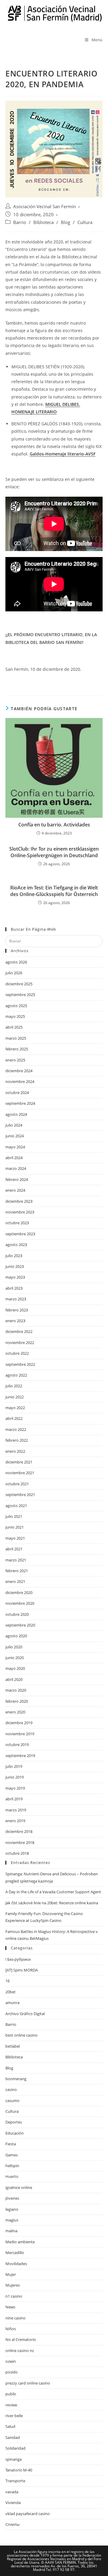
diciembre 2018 (19, 1831)
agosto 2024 (16, 1114)
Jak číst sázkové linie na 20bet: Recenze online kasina (52, 1903)
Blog (66, 222)
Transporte (15, 2481)
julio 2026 (14, 973)
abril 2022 (14, 1418)
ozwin (11, 2361)
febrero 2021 (17, 1571)
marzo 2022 (16, 1429)
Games (12, 2155)
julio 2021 (14, 1516)
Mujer (11, 2274)
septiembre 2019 (20, 1756)
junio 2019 (15, 1777)
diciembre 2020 (19, 1592)
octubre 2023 (17, 1223)
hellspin (12, 2166)
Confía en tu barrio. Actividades (54, 825)
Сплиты (12, 2524)
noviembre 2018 (20, 1842)
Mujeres (13, 2285)
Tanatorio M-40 (19, 2470)
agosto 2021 (16, 1506)
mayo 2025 (15, 1016)
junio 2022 (15, 1397)
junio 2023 (15, 1266)
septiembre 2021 (20, 1495)
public (11, 2394)
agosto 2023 (16, 1245)
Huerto (12, 2176)
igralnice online (19, 2187)
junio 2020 (15, 1658)
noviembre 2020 (20, 1603)
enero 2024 (15, 1190)
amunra (12, 2003)
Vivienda (13, 2503)
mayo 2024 (15, 1147)
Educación (15, 2133)
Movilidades (16, 2264)
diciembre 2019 (19, 1723)
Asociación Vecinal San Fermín (45, 207)
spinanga (13, 2459)
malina (11, 2231)
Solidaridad (15, 2448)
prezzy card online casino (28, 2383)
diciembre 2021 (19, 1462)
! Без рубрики (18, 1959)
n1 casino (14, 2296)
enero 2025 (15, 1060)
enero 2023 (15, 1321)
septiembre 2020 (20, 1625)
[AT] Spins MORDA (22, 1970)
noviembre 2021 (20, 1473)
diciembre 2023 (19, 1201)
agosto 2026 (16, 962)
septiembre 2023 (20, 1234)
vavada (12, 2492)
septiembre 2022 (20, 1364)
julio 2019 (14, 1766)
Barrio (20, 222)
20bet (10, 1992)
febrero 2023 (17, 1310)
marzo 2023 (16, 1299)
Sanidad (13, 2437)
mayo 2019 (15, 1788)
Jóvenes (12, 2198)
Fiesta (11, 2144)
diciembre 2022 (19, 1331)
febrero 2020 (17, 1701)
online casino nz (20, 2351)
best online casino (21, 2035)
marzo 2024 (16, 1168)
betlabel (13, 2046)
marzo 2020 (16, 1690)
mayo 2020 (15, 1668)
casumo (12, 2101)
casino (11, 2089)
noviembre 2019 (20, 1734)
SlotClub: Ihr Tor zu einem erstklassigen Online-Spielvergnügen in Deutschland (54, 852)
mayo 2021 (15, 1538)
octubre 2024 (17, 1093)
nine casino (15, 2318)
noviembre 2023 (20, 1212)
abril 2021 (14, 1549)
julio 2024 (14, 1125)
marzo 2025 (16, 1038)
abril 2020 (14, 1679)
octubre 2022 (17, 1353)
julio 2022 (14, 1386)
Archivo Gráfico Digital (25, 2014)
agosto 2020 (16, 1636)
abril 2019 (14, 1799)
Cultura (85, 222)
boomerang (16, 2079)
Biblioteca (43, 222)
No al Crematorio (21, 2339)
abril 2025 (14, 1027)
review (11, 2405)
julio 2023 (14, 1256)
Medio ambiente (20, 2242)
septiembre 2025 (20, 995)
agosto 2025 (16, 1006)
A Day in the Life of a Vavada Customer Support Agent (53, 1892)
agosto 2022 (16, 1375)
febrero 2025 (17, 1049)
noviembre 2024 (20, 1081)
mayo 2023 (15, 1277)
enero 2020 (15, 1712)
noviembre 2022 (20, 1343)
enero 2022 (15, 1451)
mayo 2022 (15, 1408)
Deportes (14, 2122)
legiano (12, 2209)
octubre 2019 (17, 1745)
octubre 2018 (17, 1853)
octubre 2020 (17, 1614)
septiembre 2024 (20, 1103)
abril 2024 (14, 1158)
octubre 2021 (17, 1484)
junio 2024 (15, 1136)
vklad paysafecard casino (28, 2514)
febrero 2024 (17, 1179)
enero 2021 (15, 1581)
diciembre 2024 (19, 1071)
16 (7, 1981)
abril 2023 (14, 1288)
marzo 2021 (16, 1560)
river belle (14, 2416)
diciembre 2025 (19, 984)
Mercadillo (15, 2253)
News (10, 2307)
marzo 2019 (16, 1810)
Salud (10, 2426)
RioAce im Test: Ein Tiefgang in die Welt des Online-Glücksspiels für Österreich (54, 891)
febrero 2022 (17, 1440)
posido (12, 2372)
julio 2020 (14, 1647)
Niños (11, 2329)
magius (12, 2220)
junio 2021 (15, 1527)
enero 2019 (15, 1821)
